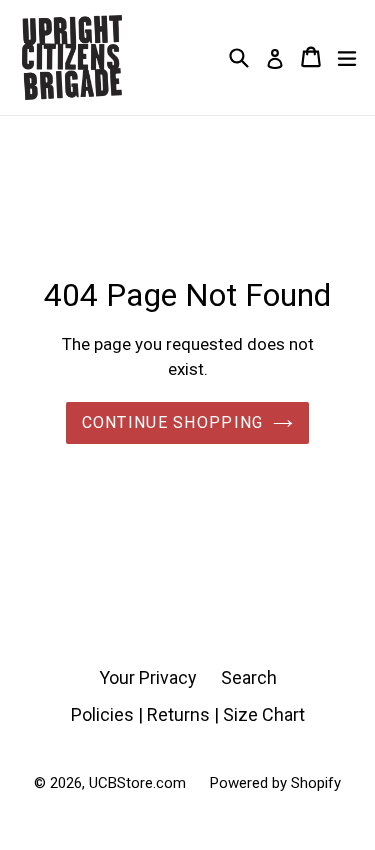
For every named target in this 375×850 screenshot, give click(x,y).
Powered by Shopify (275, 783)
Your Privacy (148, 677)
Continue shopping (173, 422)
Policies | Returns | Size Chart (188, 714)
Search (249, 677)
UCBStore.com (137, 783)
